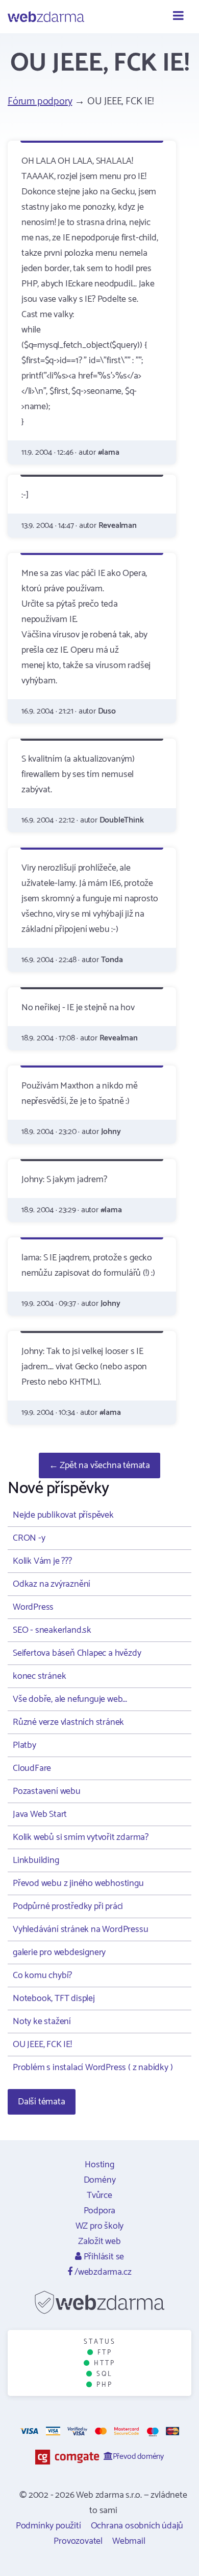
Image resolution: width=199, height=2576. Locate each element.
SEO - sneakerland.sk (52, 1630)
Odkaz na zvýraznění (52, 1584)
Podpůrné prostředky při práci (68, 1906)
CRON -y (29, 1538)
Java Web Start (40, 1814)
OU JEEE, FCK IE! (42, 2045)
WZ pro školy (100, 2226)
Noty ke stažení (42, 2022)
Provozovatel (78, 2541)
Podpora (100, 2211)
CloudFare (32, 1768)
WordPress (33, 1607)
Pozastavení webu (47, 1791)
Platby (24, 1745)
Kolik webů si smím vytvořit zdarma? (81, 1837)
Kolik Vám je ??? (42, 1561)
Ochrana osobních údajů (137, 2526)
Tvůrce (99, 2195)
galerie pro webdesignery (59, 1952)
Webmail (129, 2541)
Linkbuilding (36, 1860)
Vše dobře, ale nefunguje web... (70, 1699)
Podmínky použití (48, 2526)
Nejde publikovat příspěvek (63, 1515)
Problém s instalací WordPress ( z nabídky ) (93, 2068)
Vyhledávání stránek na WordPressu (80, 1929)
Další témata (42, 2102)
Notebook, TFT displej (54, 1998)
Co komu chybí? (42, 1975)
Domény (100, 2180)
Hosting (99, 2165)
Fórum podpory (40, 102)
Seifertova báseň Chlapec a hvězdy (77, 1653)
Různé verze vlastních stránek (68, 1722)
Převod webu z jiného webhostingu (78, 1883)
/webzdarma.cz (102, 2272)
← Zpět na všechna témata (99, 1465)
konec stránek (39, 1676)
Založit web (99, 2241)
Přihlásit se (103, 2257)
